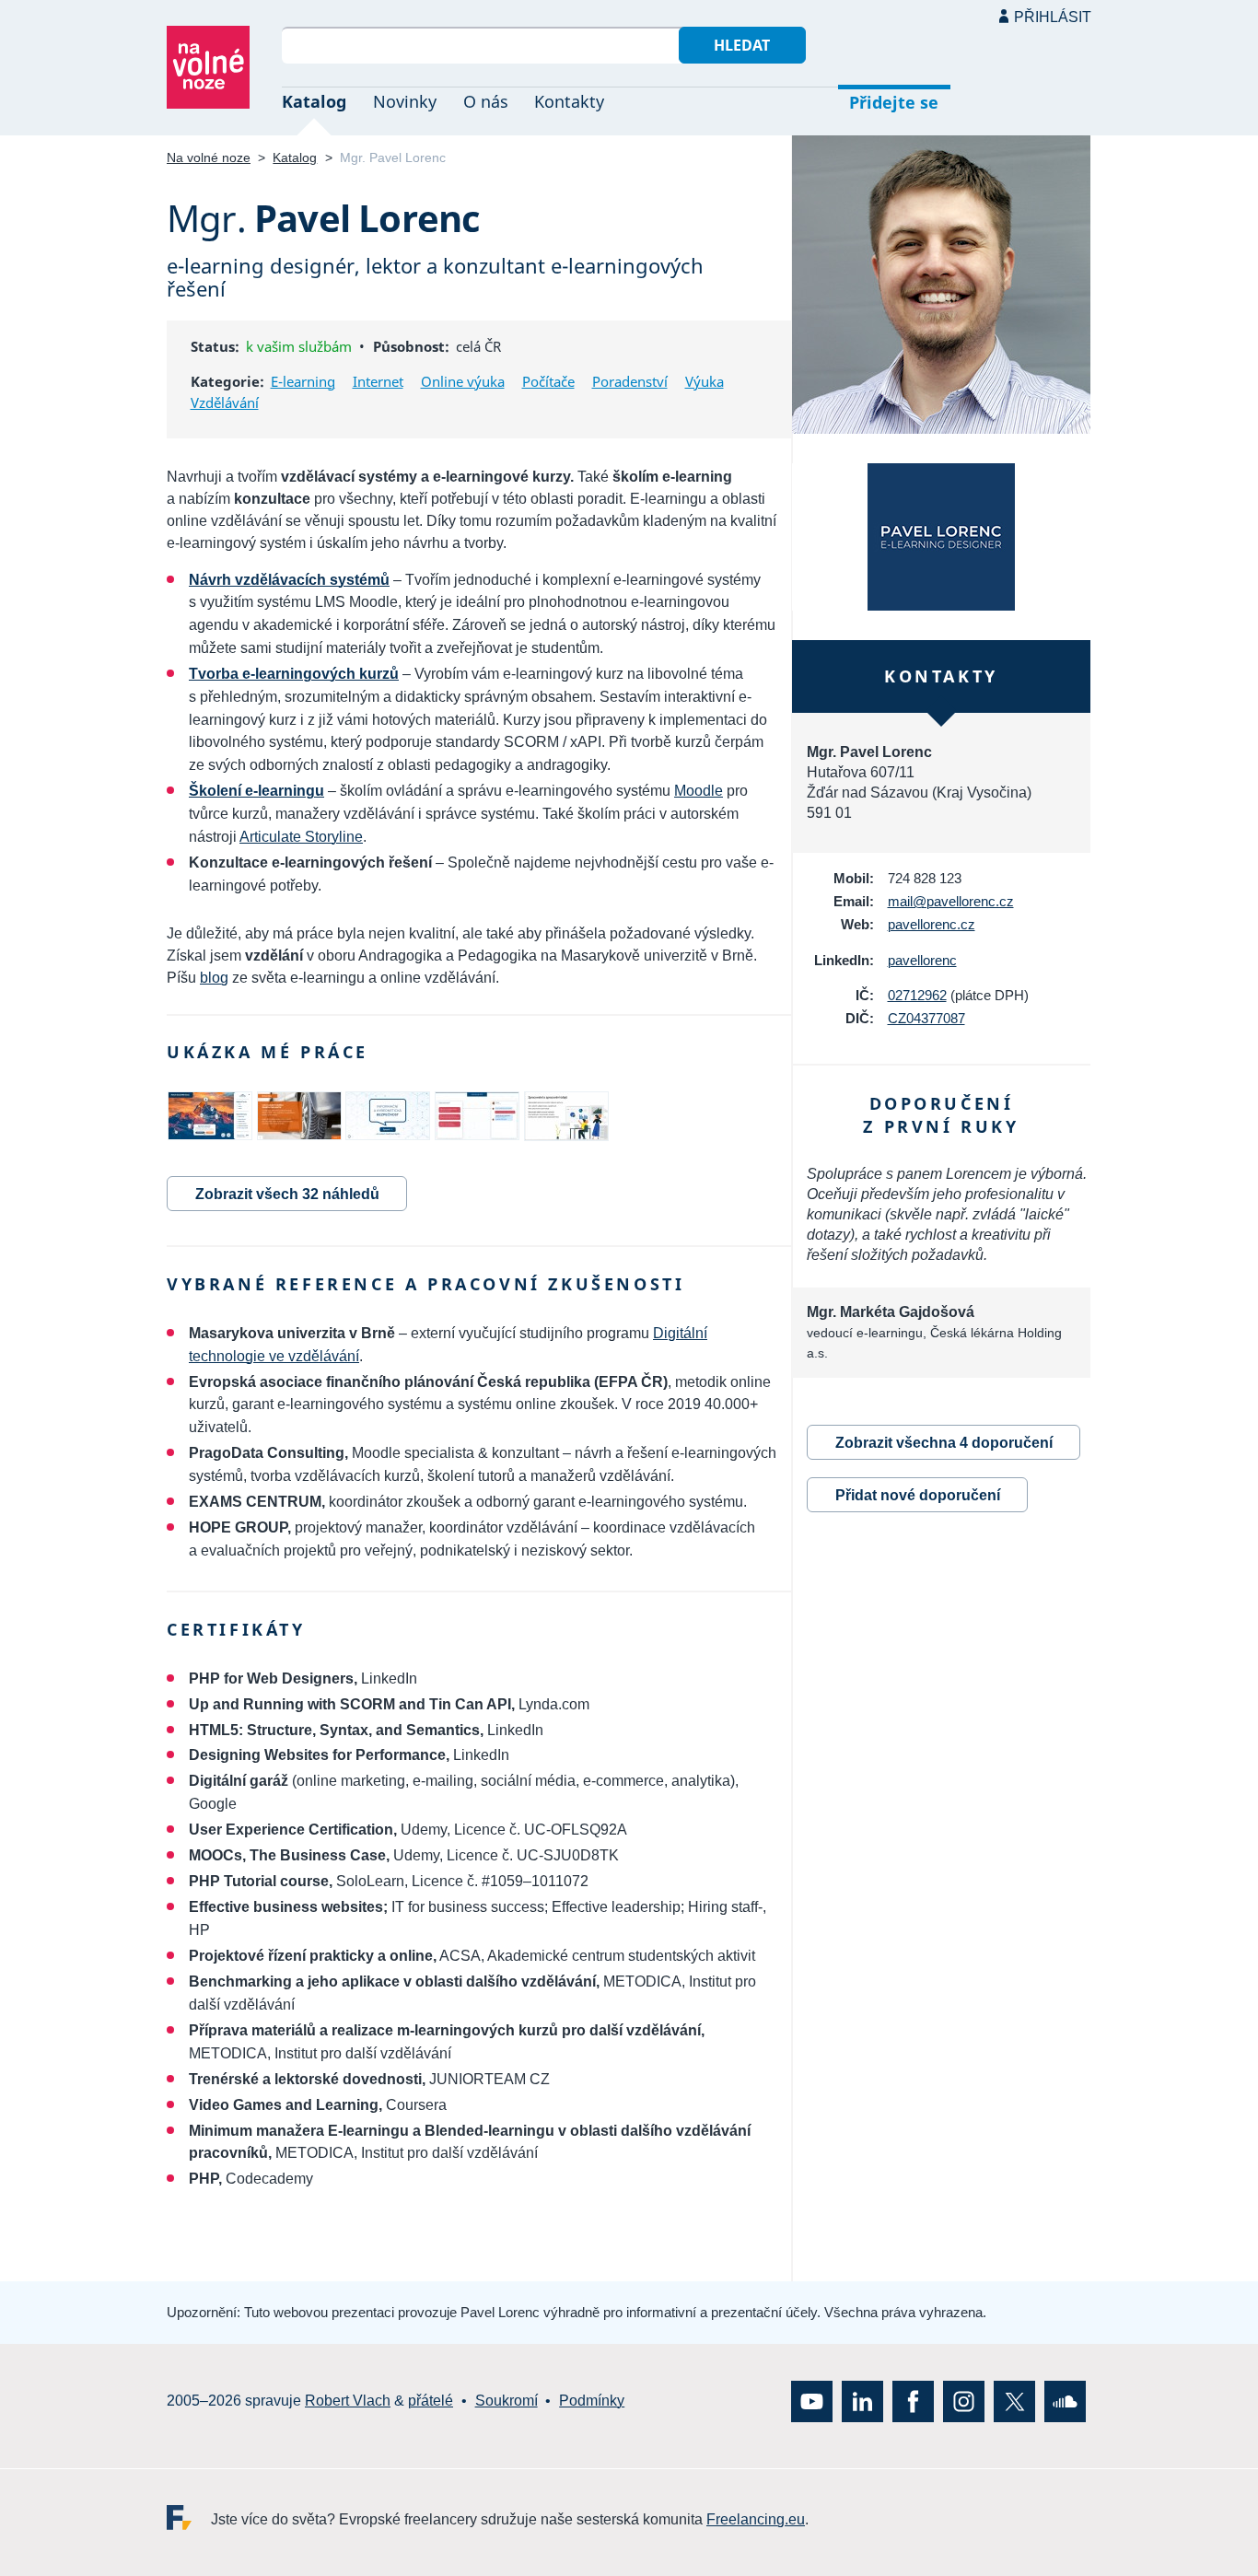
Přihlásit (1053, 17)
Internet (378, 381)
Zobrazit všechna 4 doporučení (944, 1443)
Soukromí (507, 2401)
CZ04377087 (926, 1018)
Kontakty (569, 101)
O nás (486, 101)
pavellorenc (922, 960)
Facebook (913, 2401)
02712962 (917, 995)
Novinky (405, 101)
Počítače (548, 381)
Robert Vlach (348, 2401)
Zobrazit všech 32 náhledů (287, 1194)
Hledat (742, 45)
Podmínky (592, 2401)
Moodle (699, 791)
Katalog (314, 101)
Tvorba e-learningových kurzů (294, 674)
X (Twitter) (1014, 2401)
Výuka (705, 381)
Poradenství (630, 381)
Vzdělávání (225, 402)
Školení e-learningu (256, 791)
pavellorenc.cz (932, 924)
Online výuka (463, 381)
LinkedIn (862, 2401)
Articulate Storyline (301, 837)
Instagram (964, 2401)
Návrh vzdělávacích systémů (289, 580)
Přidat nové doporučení (918, 1495)
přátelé (431, 2401)
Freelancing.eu (189, 2517)
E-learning (303, 381)
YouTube (812, 2401)
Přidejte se (894, 102)
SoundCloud (1065, 2401)
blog (214, 978)
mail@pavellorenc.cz (951, 901)
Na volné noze (209, 157)
